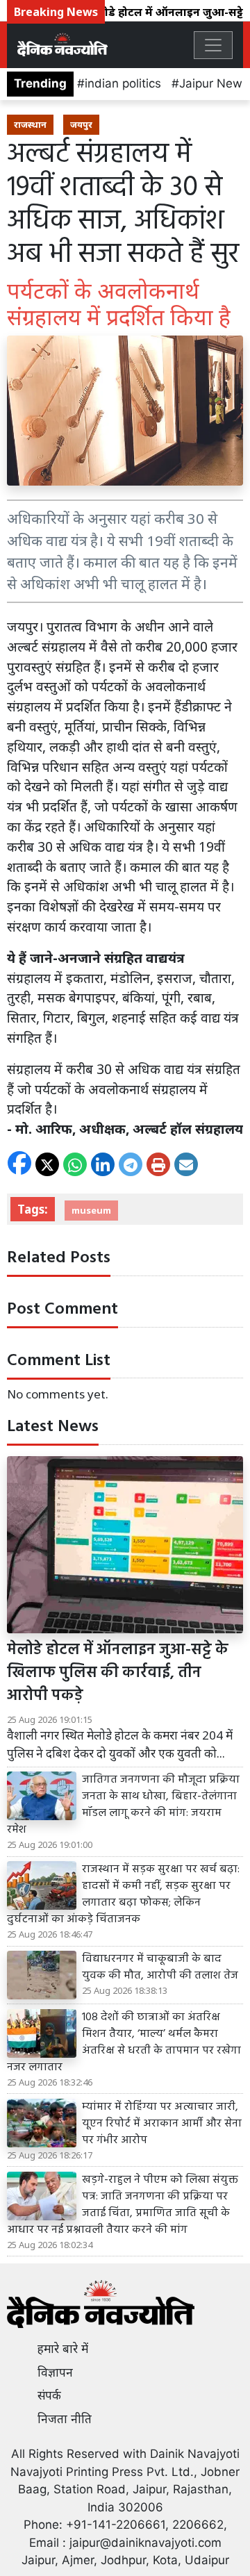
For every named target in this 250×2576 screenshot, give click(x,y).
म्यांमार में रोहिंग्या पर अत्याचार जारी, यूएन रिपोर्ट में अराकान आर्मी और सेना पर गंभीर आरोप (162, 2124)
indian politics (123, 83)
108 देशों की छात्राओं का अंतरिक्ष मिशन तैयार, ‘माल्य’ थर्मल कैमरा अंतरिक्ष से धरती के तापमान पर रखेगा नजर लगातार (124, 2042)
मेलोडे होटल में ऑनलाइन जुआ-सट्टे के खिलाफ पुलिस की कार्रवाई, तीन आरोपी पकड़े (118, 1673)
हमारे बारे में (63, 2349)
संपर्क (49, 2395)
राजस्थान (30, 124)
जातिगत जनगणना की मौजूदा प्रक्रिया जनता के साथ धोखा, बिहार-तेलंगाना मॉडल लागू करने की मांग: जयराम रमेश (123, 1805)
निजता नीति (65, 2419)
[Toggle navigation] (213, 45)
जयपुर (81, 124)
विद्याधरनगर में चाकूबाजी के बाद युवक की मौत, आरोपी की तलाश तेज (160, 1967)
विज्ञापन (55, 2372)
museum (91, 1210)
